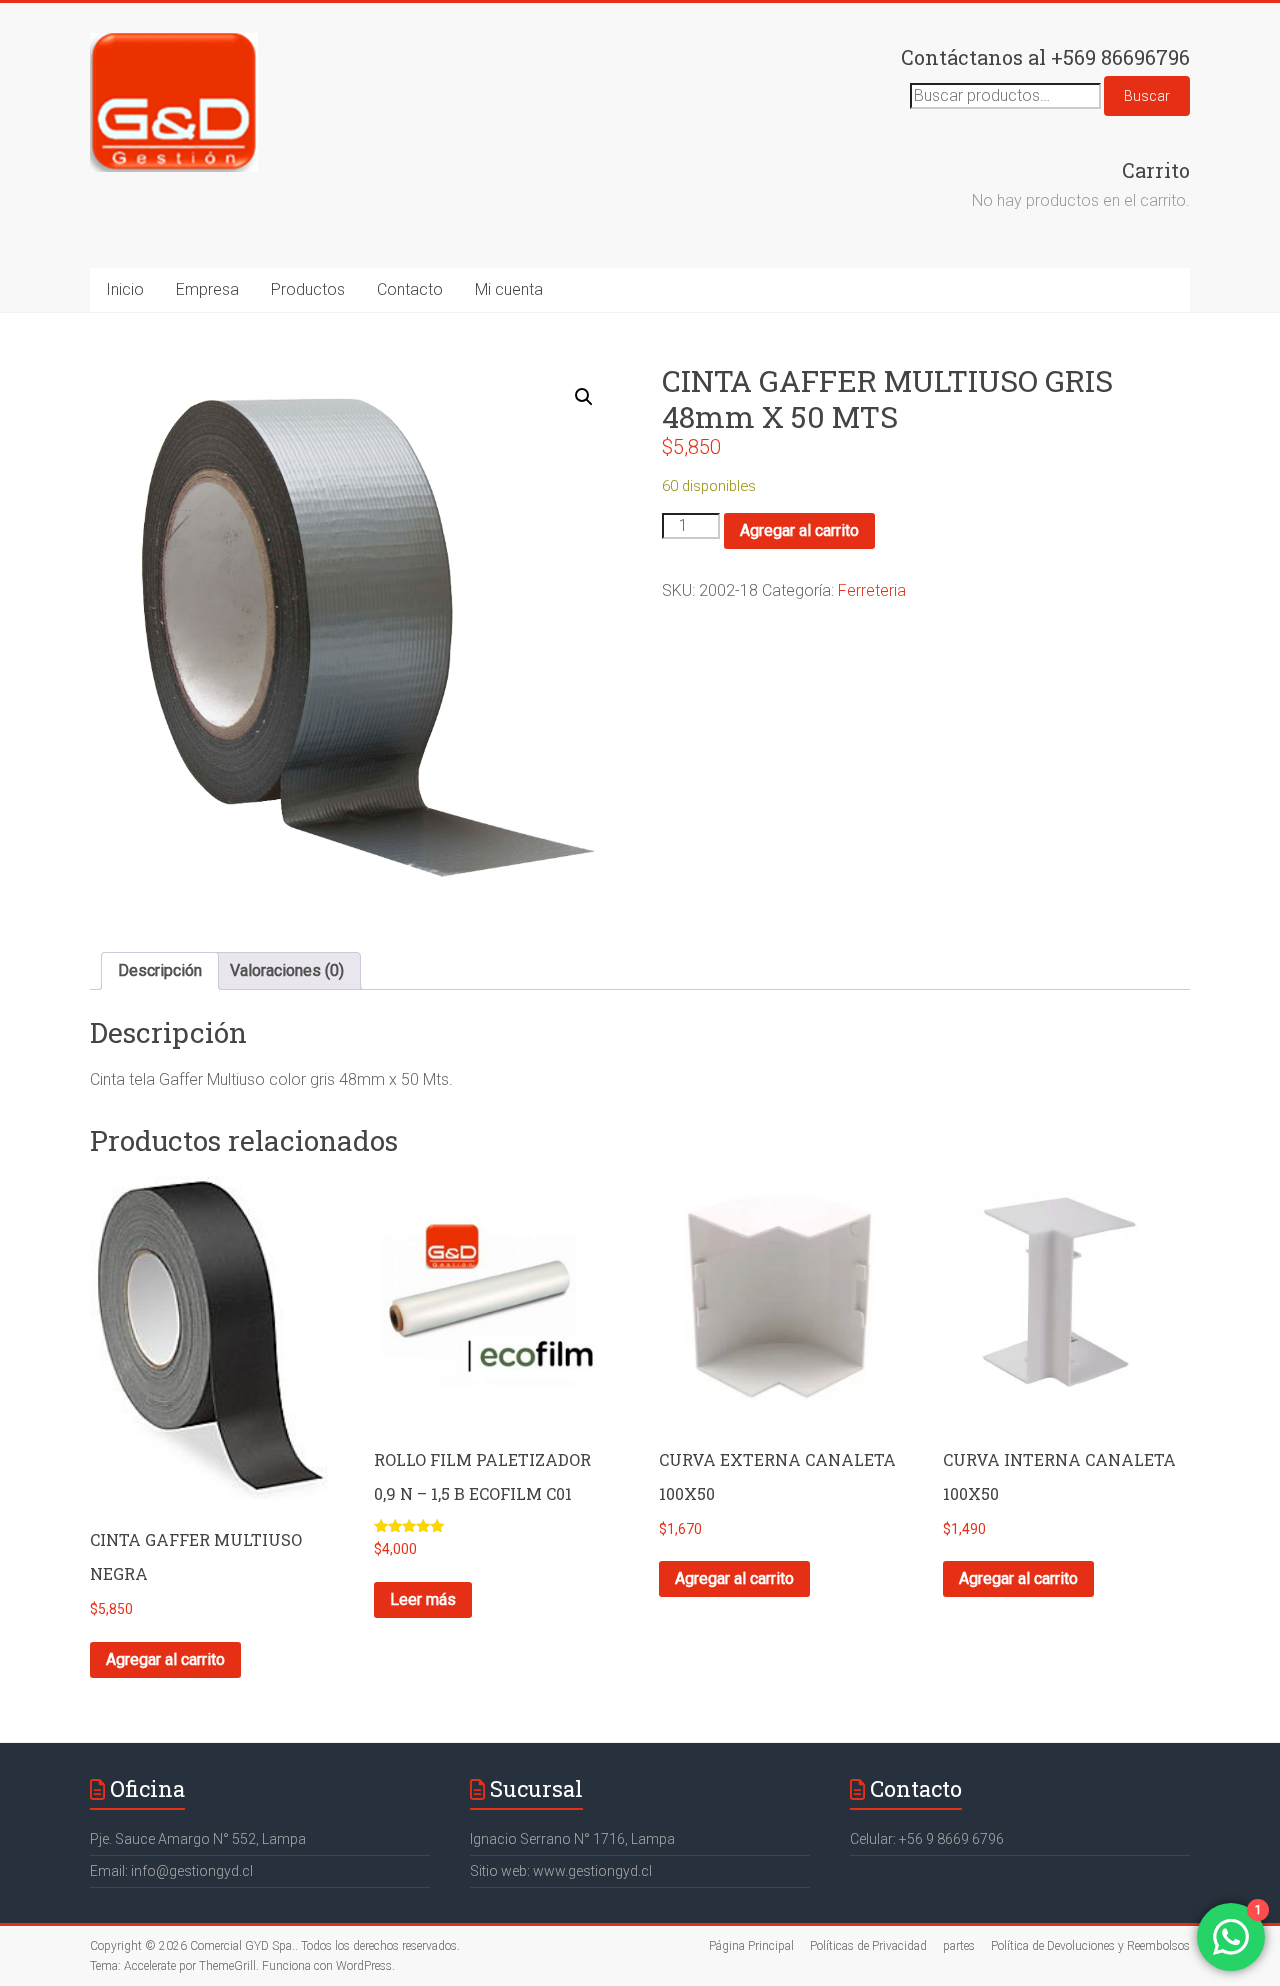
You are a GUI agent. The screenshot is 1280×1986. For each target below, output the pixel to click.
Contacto (410, 289)
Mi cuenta (509, 289)
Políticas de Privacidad (868, 1946)
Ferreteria (872, 590)
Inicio (125, 289)
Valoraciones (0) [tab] (287, 970)
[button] (584, 397)
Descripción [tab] (160, 970)
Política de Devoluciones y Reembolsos (1090, 1946)
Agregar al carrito (799, 530)
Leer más (423, 1599)
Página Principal (751, 1946)
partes (959, 1946)
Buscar (1147, 96)
